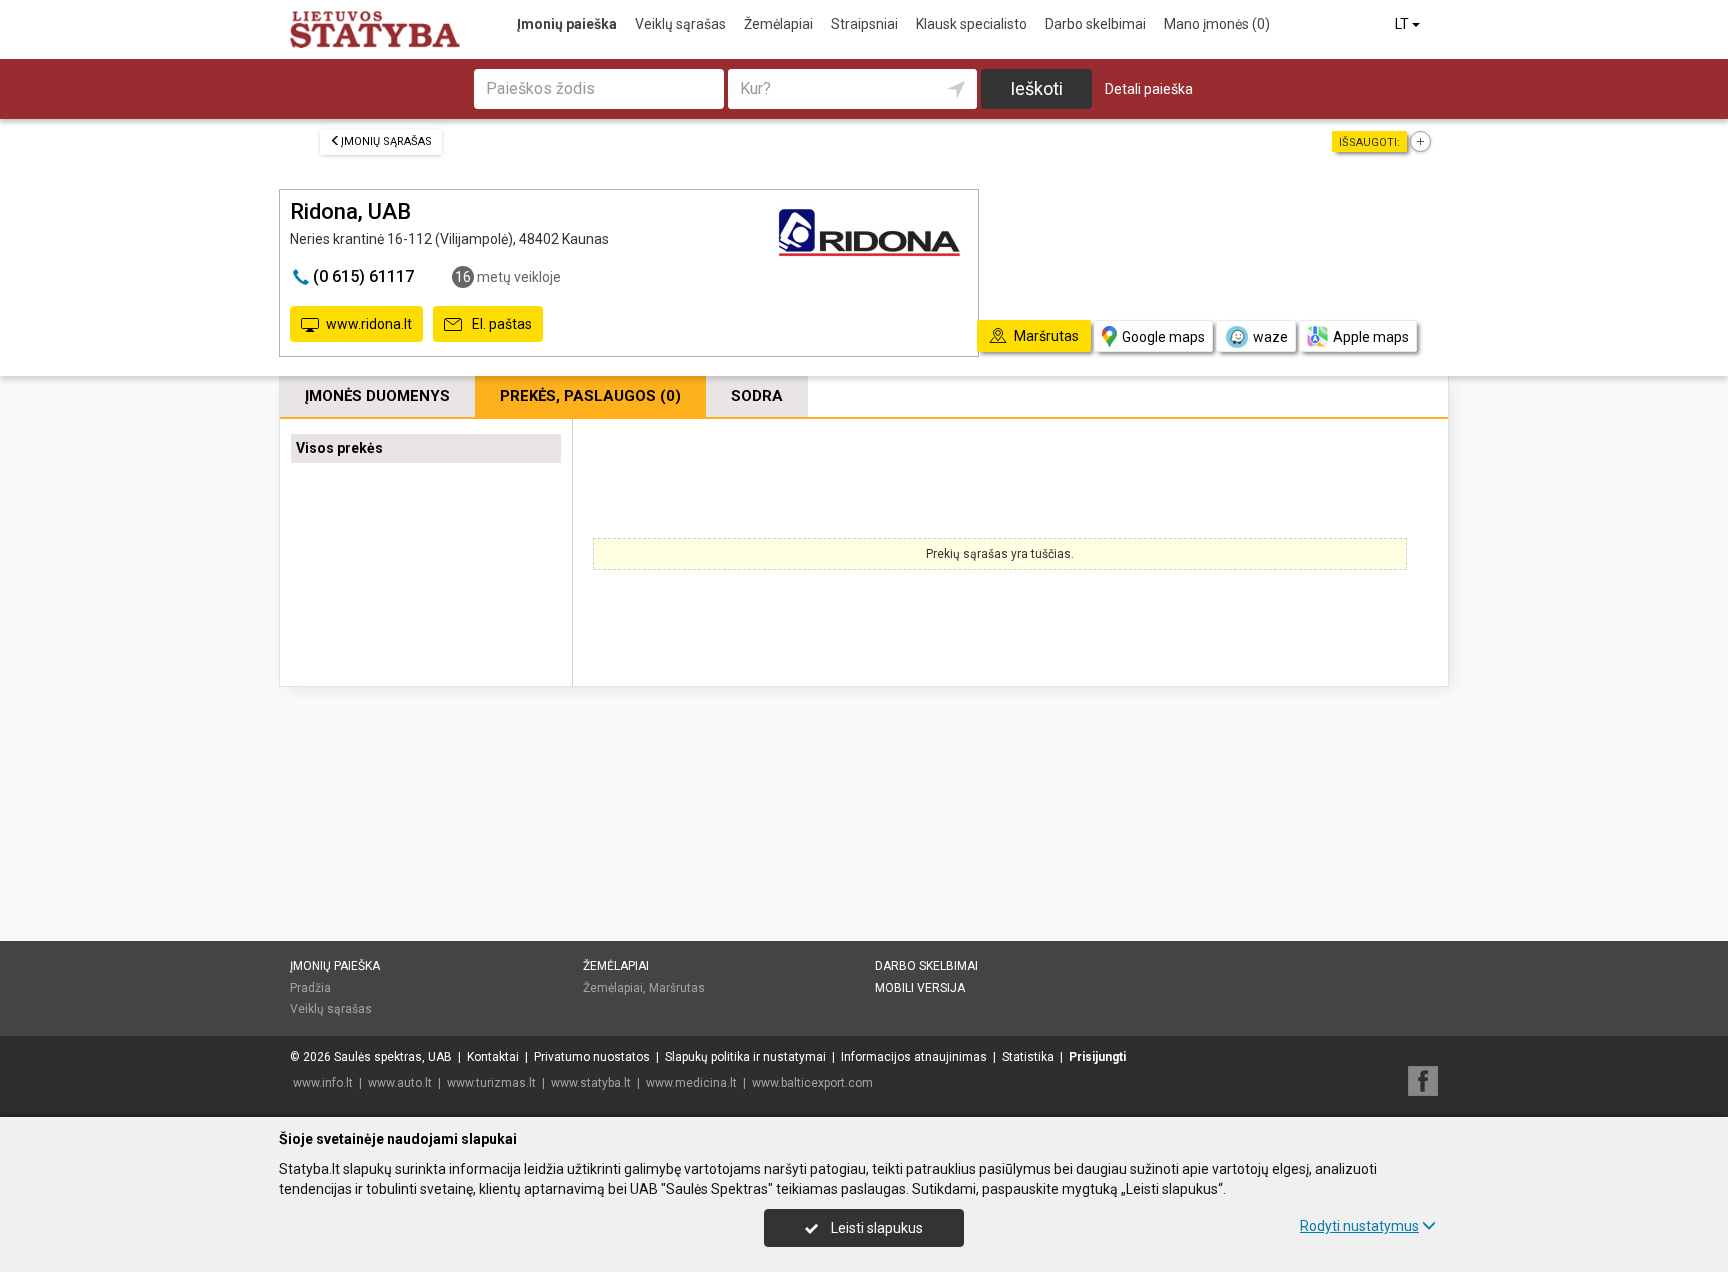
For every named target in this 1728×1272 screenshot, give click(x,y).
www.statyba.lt (591, 1083)
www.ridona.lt (369, 324)
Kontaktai (493, 1057)
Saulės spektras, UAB (393, 1057)
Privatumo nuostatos (592, 1057)
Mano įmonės (1217, 24)
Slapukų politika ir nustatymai (745, 1057)
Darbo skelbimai (1095, 24)
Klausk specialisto (971, 24)
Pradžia (310, 988)
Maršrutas (677, 988)
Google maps (1163, 337)
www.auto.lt (400, 1083)
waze (1270, 337)
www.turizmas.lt (491, 1083)
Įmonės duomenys (377, 396)
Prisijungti (1097, 1057)
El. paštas (500, 324)
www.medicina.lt (691, 1083)
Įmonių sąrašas (386, 141)
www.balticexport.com (812, 1083)
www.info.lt (323, 1083)
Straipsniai (864, 24)
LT (1403, 24)
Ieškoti (1036, 88)
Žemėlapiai (778, 24)
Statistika (1028, 1057)
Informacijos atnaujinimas (914, 1057)
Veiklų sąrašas (680, 24)
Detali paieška (1149, 89)
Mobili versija (920, 988)
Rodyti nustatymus (1359, 1226)
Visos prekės (339, 448)
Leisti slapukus (875, 1228)
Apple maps (1371, 337)
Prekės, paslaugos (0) (590, 396)
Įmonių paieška (567, 24)
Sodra (757, 396)
